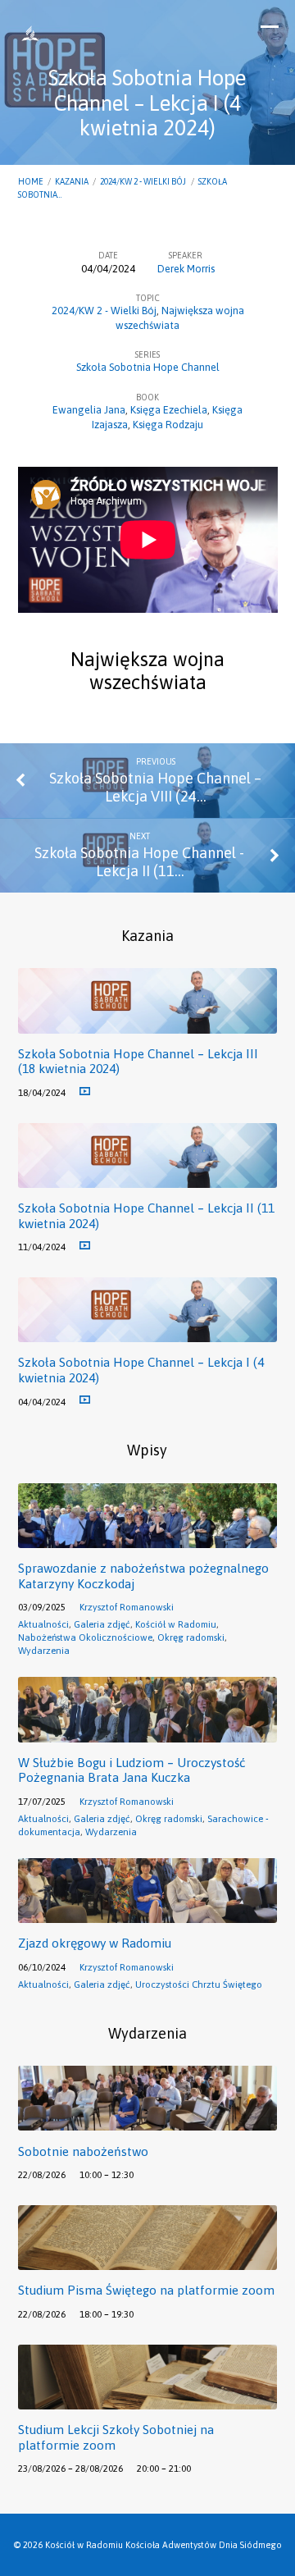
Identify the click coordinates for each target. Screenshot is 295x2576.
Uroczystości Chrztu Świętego (199, 1984)
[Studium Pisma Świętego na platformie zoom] (148, 2261)
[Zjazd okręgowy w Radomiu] (148, 1914)
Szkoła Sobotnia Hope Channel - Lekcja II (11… (139, 862)
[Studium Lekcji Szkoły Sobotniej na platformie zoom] (148, 2400)
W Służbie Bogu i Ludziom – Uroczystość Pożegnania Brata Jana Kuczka (132, 1770)
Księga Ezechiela (169, 410)
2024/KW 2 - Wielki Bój (143, 181)
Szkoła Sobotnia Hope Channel (148, 367)
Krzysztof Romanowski (127, 1607)
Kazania (72, 181)
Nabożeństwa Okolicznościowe (85, 1637)
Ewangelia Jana (89, 410)
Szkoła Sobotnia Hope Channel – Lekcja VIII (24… (155, 787)
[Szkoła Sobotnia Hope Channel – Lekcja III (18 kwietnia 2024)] (148, 1024)
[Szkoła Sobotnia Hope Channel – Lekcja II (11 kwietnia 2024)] (148, 1178)
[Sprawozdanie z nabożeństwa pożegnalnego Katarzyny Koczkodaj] (148, 1539)
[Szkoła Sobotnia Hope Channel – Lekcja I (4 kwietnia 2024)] (148, 1333)
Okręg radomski (191, 1637)
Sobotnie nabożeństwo (83, 2151)
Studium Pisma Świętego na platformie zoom (146, 2290)
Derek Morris (186, 269)
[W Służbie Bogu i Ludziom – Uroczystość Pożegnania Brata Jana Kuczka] (148, 1733)
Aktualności (43, 1624)
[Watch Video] (85, 1092)
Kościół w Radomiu (176, 1624)
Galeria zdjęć (102, 1624)
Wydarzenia (44, 1650)
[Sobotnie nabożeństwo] (148, 2121)
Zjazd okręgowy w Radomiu (95, 1943)
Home (31, 181)
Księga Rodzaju (168, 425)
